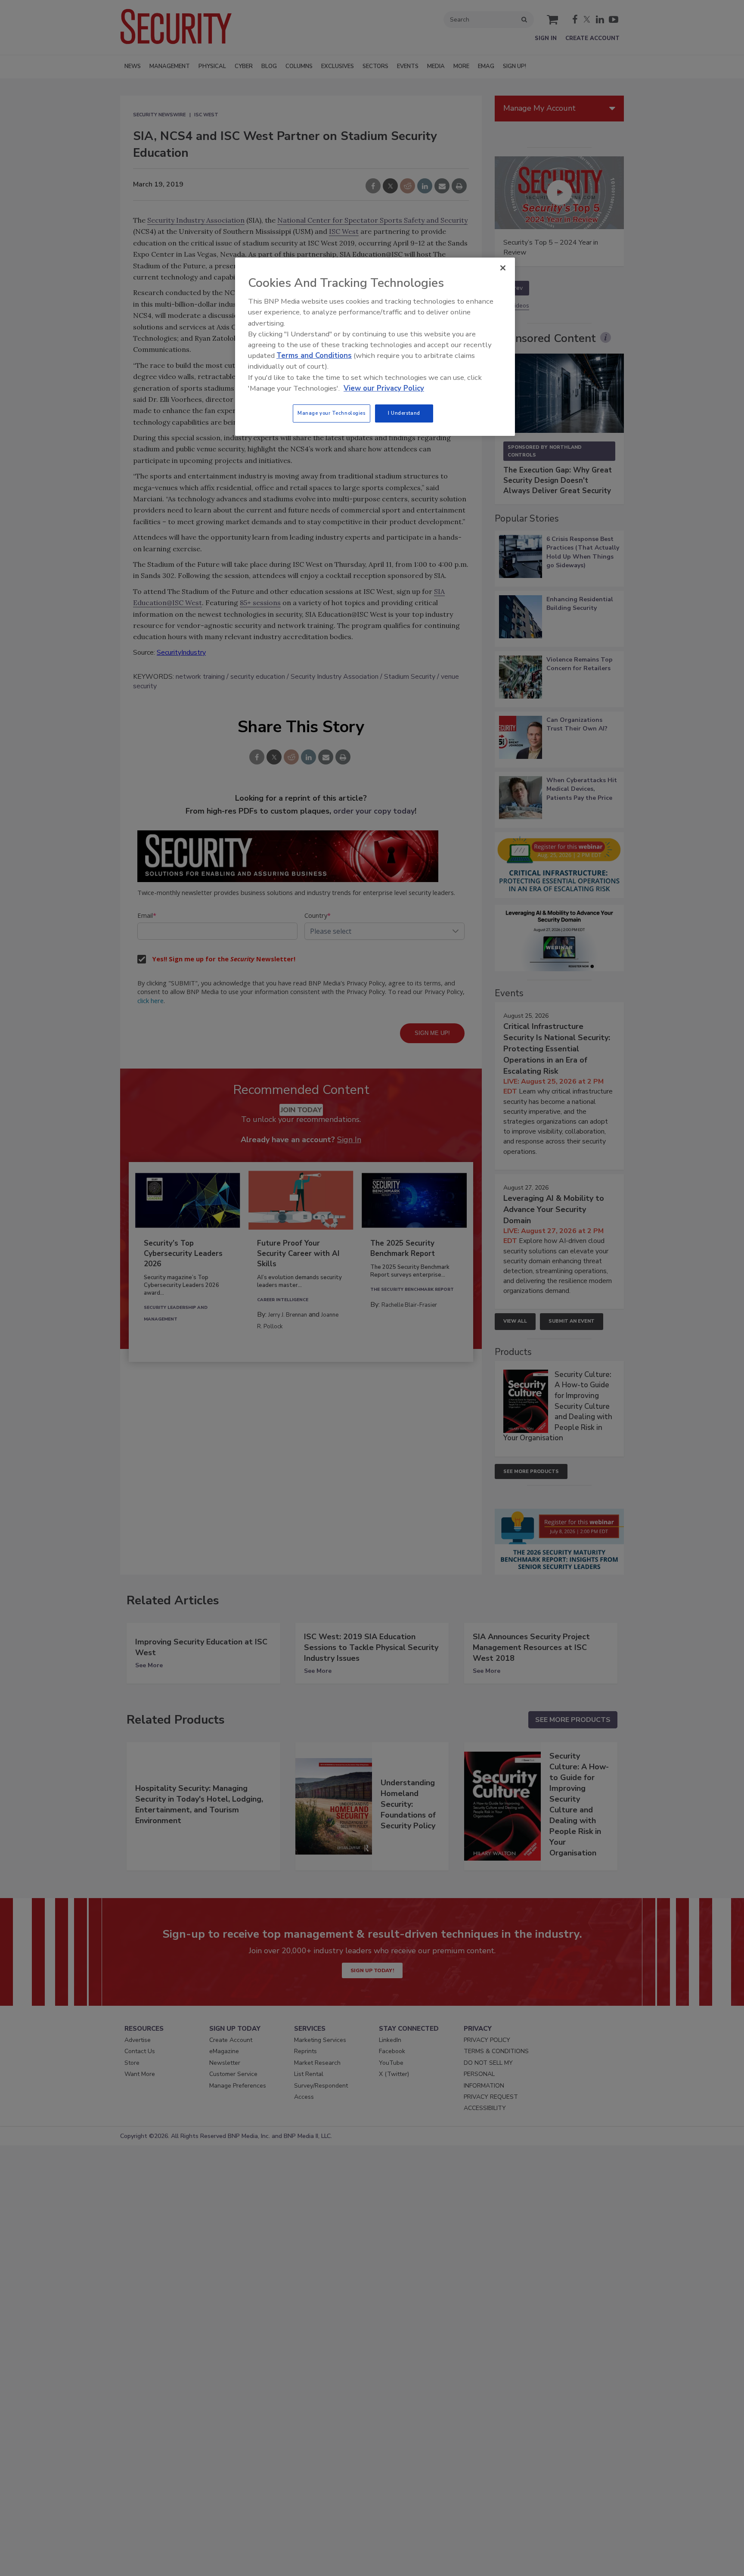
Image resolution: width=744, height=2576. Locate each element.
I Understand (404, 413)
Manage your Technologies (332, 413)
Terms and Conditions (314, 356)
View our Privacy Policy (384, 388)
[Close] (503, 268)
